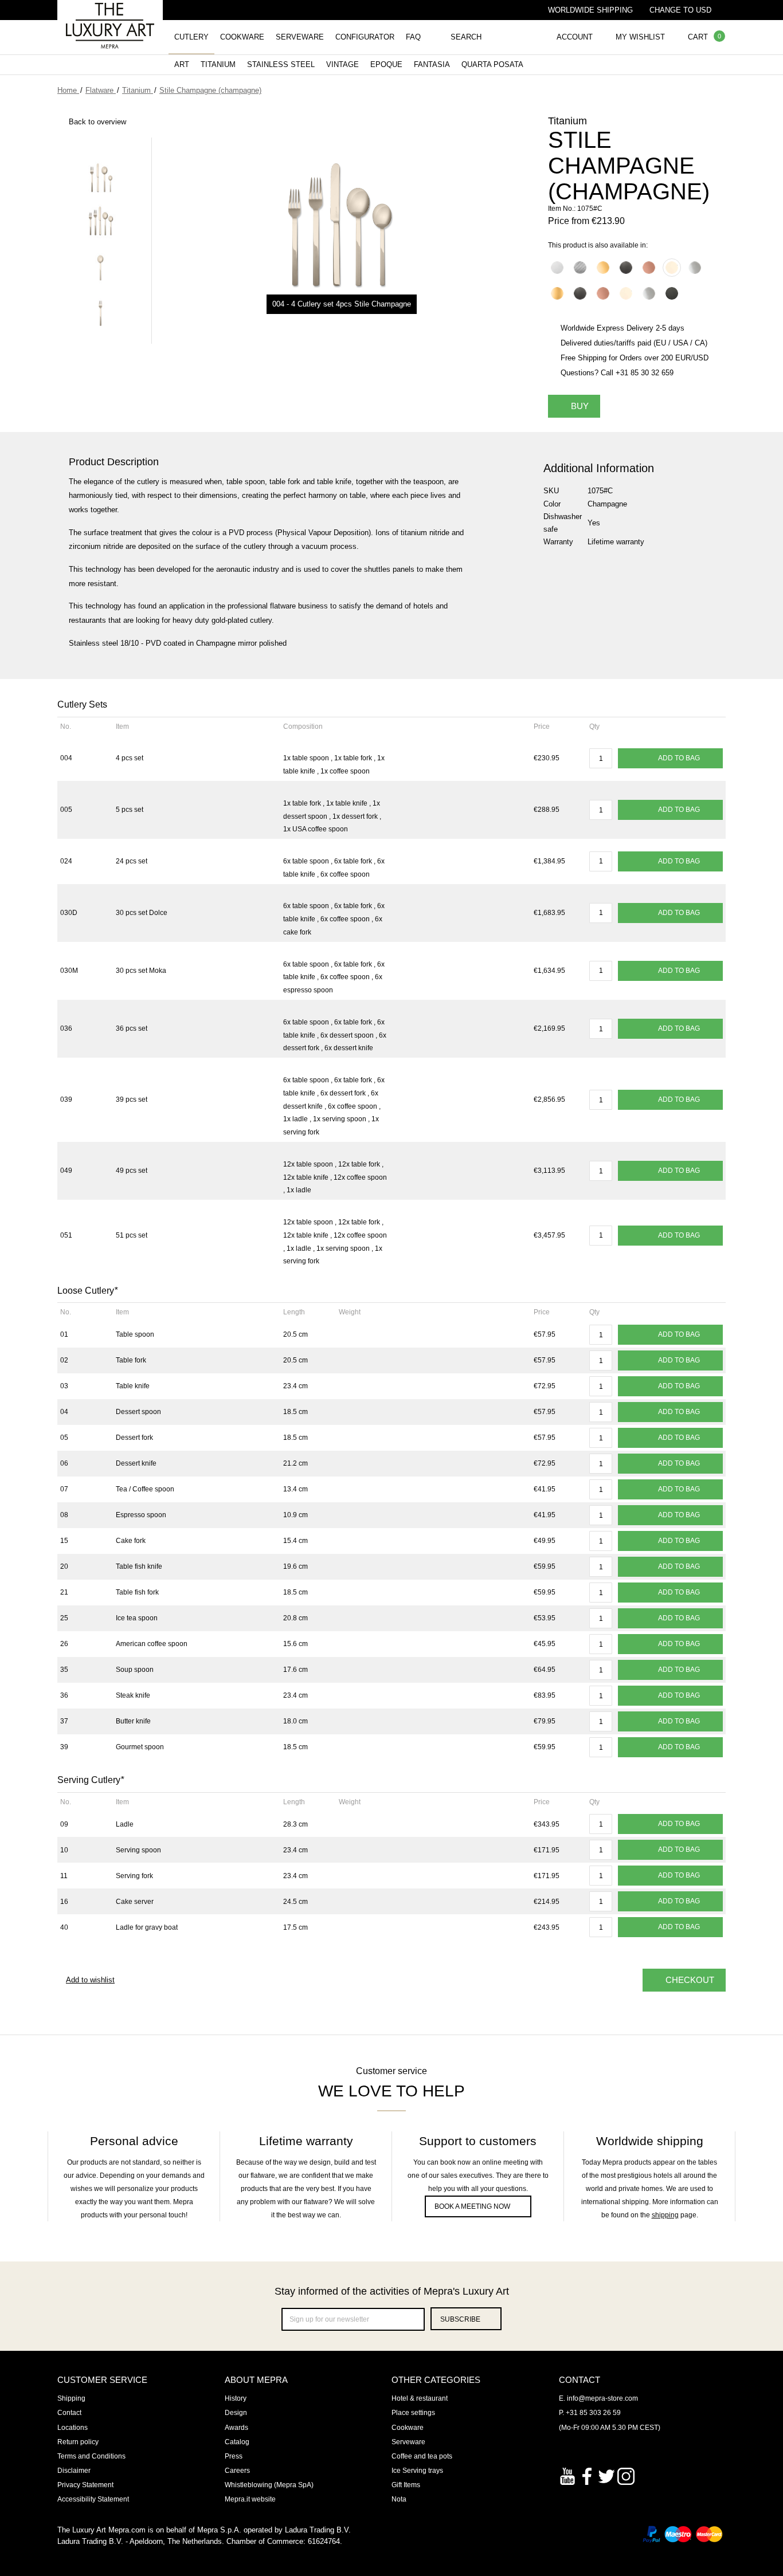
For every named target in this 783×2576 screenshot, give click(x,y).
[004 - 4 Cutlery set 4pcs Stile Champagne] (100, 176)
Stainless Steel (281, 64)
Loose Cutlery (87, 1291)
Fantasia (432, 64)
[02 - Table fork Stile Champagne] (100, 313)
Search (466, 37)
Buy (580, 406)
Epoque (386, 64)
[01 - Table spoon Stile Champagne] (100, 268)
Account (575, 37)
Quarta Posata (492, 64)
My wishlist (640, 37)
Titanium (218, 64)
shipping (665, 2215)
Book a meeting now (472, 2206)
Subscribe (460, 2319)
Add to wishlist (90, 1980)
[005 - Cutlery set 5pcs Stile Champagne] (100, 222)
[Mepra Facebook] (587, 2475)
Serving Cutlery (91, 1780)
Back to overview (97, 122)
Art (182, 64)
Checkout (690, 1980)
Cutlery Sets (82, 704)
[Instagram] (626, 2475)
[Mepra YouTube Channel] (567, 2475)
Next (100, 341)
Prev (100, 140)
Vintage (342, 64)
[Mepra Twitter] (606, 2475)
